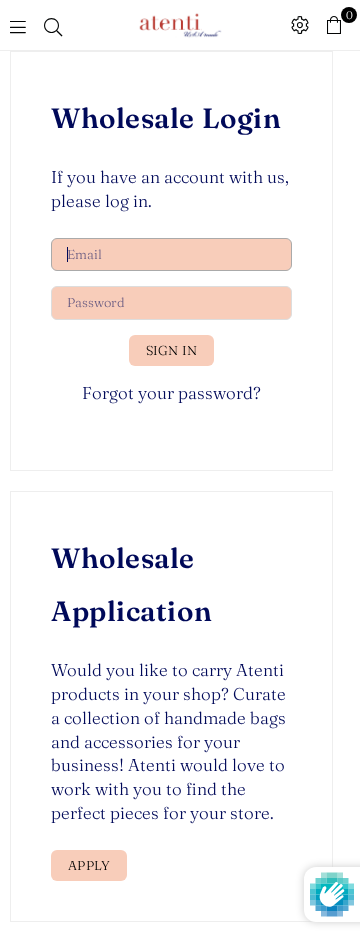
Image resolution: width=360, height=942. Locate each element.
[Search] (53, 25)
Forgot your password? (171, 392)
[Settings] (300, 25)
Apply (89, 865)
